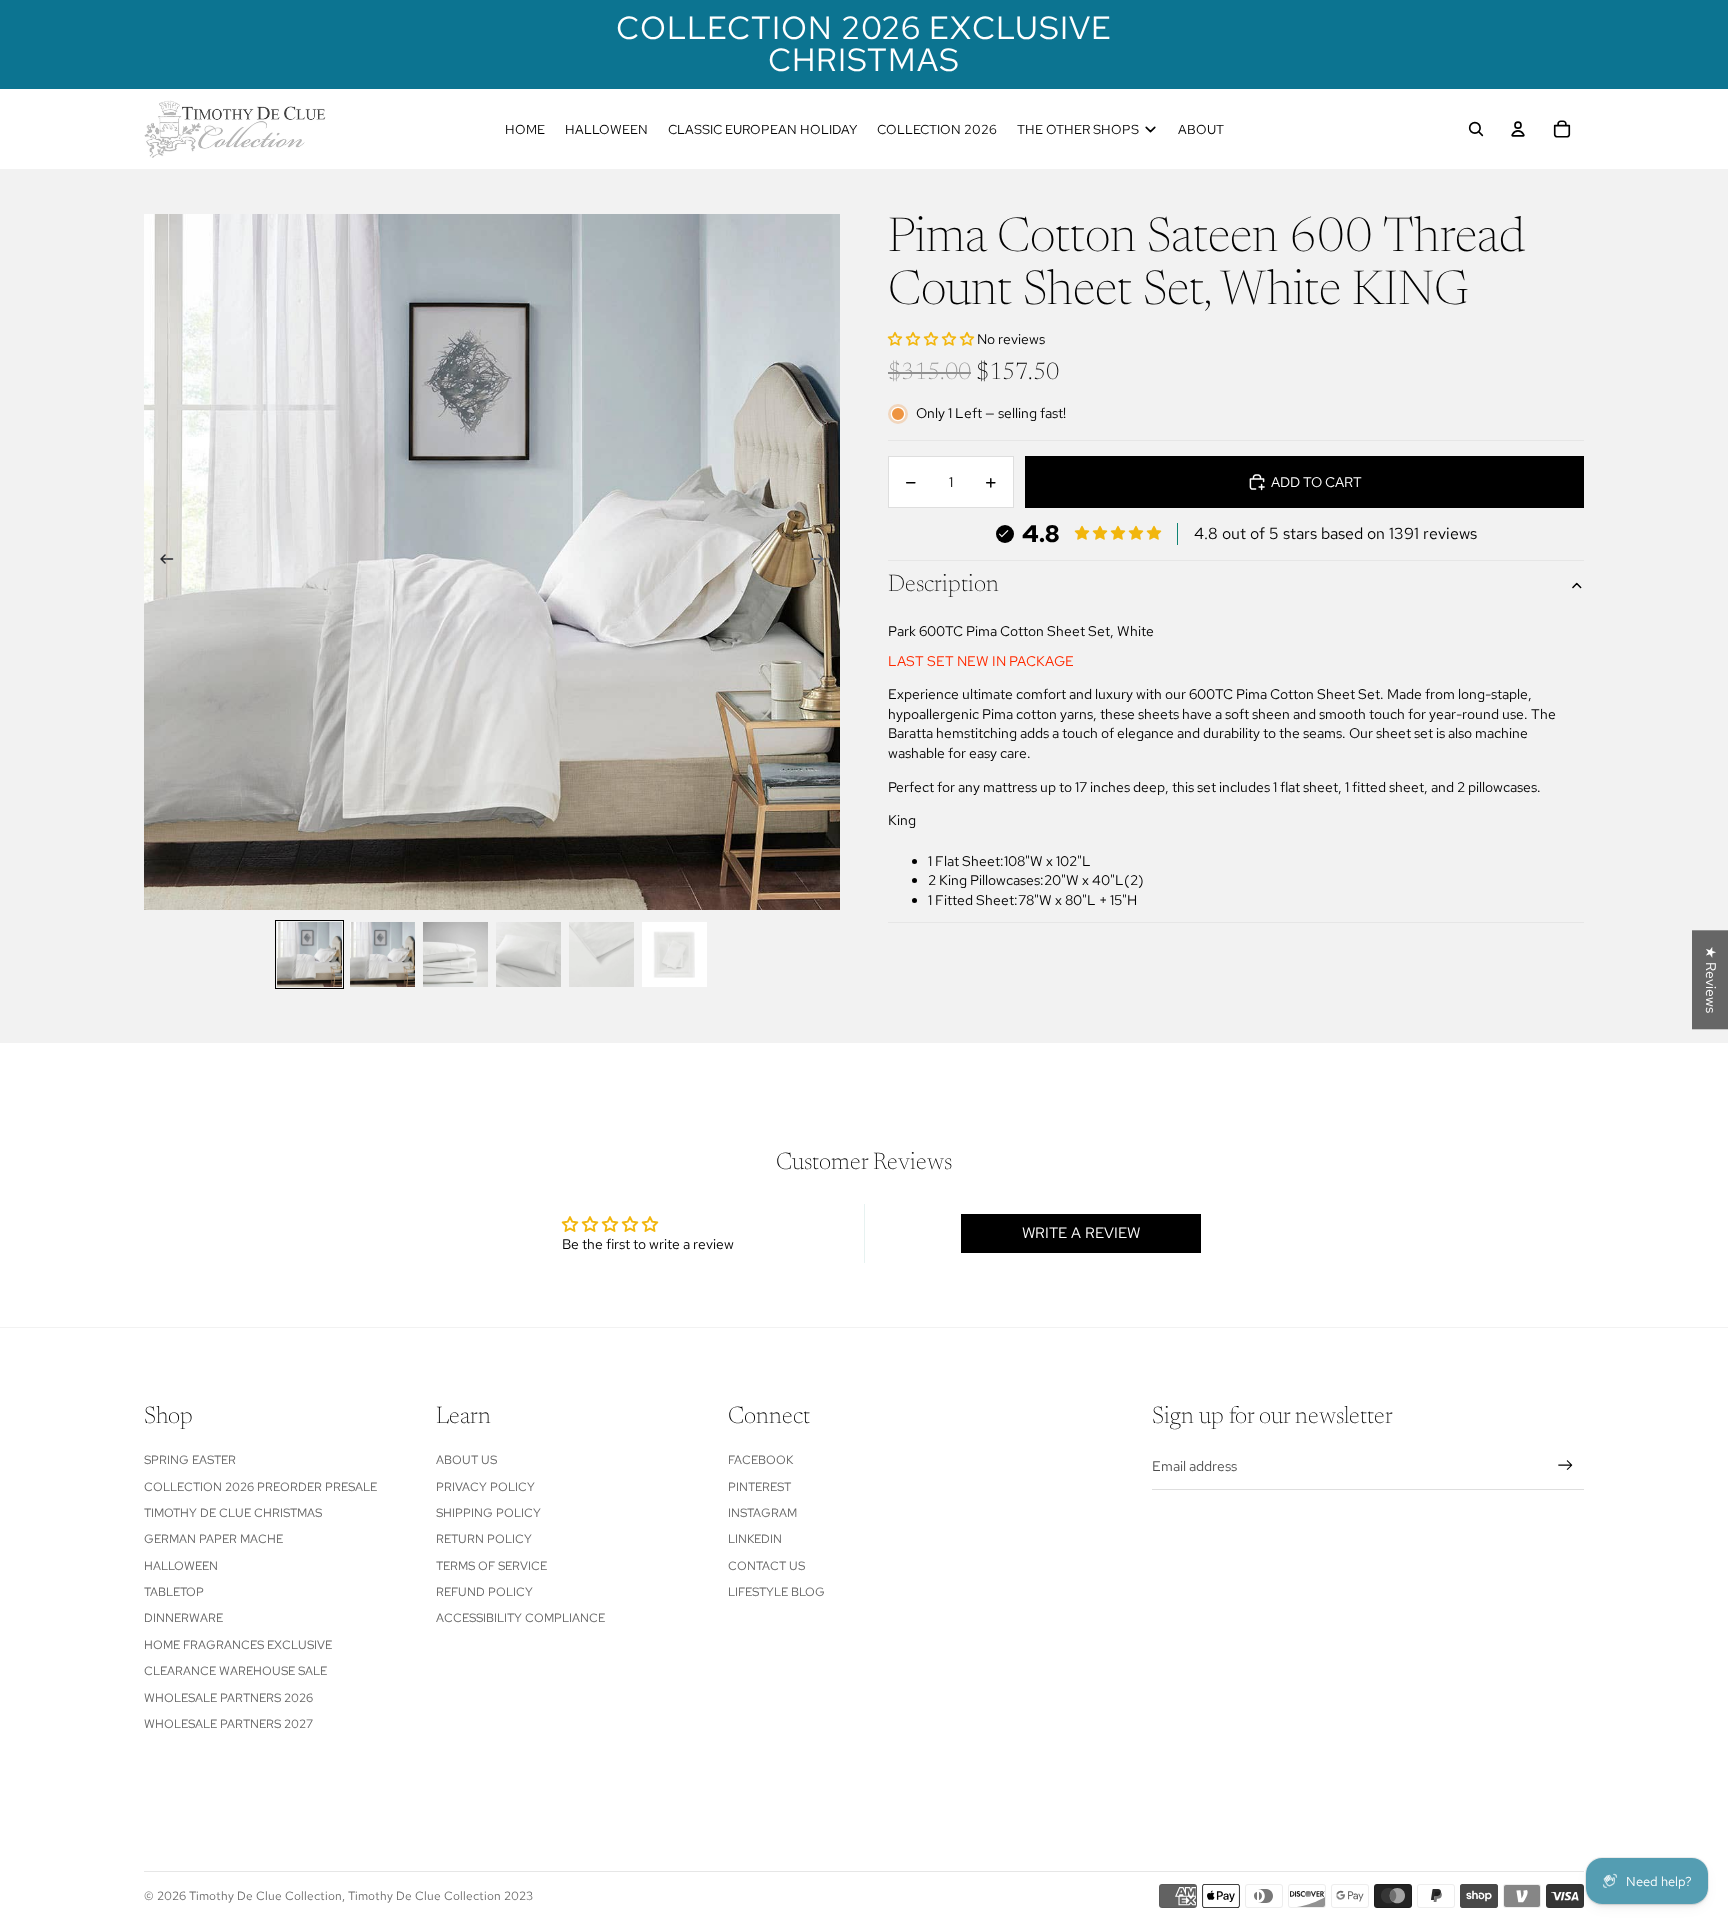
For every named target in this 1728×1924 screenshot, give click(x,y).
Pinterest (759, 1487)
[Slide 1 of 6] (309, 954)
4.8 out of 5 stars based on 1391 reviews (1335, 533)
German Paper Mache (213, 1539)
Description (943, 586)
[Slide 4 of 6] (528, 954)
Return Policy (484, 1539)
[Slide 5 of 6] (601, 954)
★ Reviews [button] (1711, 979)
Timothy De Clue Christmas (233, 1513)
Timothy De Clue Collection (265, 1896)
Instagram (762, 1513)
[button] (932, 340)
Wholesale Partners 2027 (228, 1724)
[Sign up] (1565, 1465)
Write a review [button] (1081, 1233)
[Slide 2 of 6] (382, 954)
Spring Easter (190, 1460)
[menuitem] (525, 129)
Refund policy (484, 1592)
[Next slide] (823, 562)
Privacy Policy (485, 1487)
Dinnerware (183, 1618)
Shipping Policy (488, 1513)
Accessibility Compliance (520, 1618)
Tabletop (174, 1592)
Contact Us (766, 1566)
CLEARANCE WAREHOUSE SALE (235, 1671)
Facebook (760, 1460)
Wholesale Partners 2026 (228, 1698)
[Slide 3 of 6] (455, 954)
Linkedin (755, 1539)
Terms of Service (491, 1566)
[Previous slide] (160, 562)
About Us (466, 1460)
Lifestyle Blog (776, 1592)
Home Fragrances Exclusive (238, 1645)
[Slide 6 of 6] (674, 954)
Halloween (181, 1566)
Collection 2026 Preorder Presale (260, 1487)
